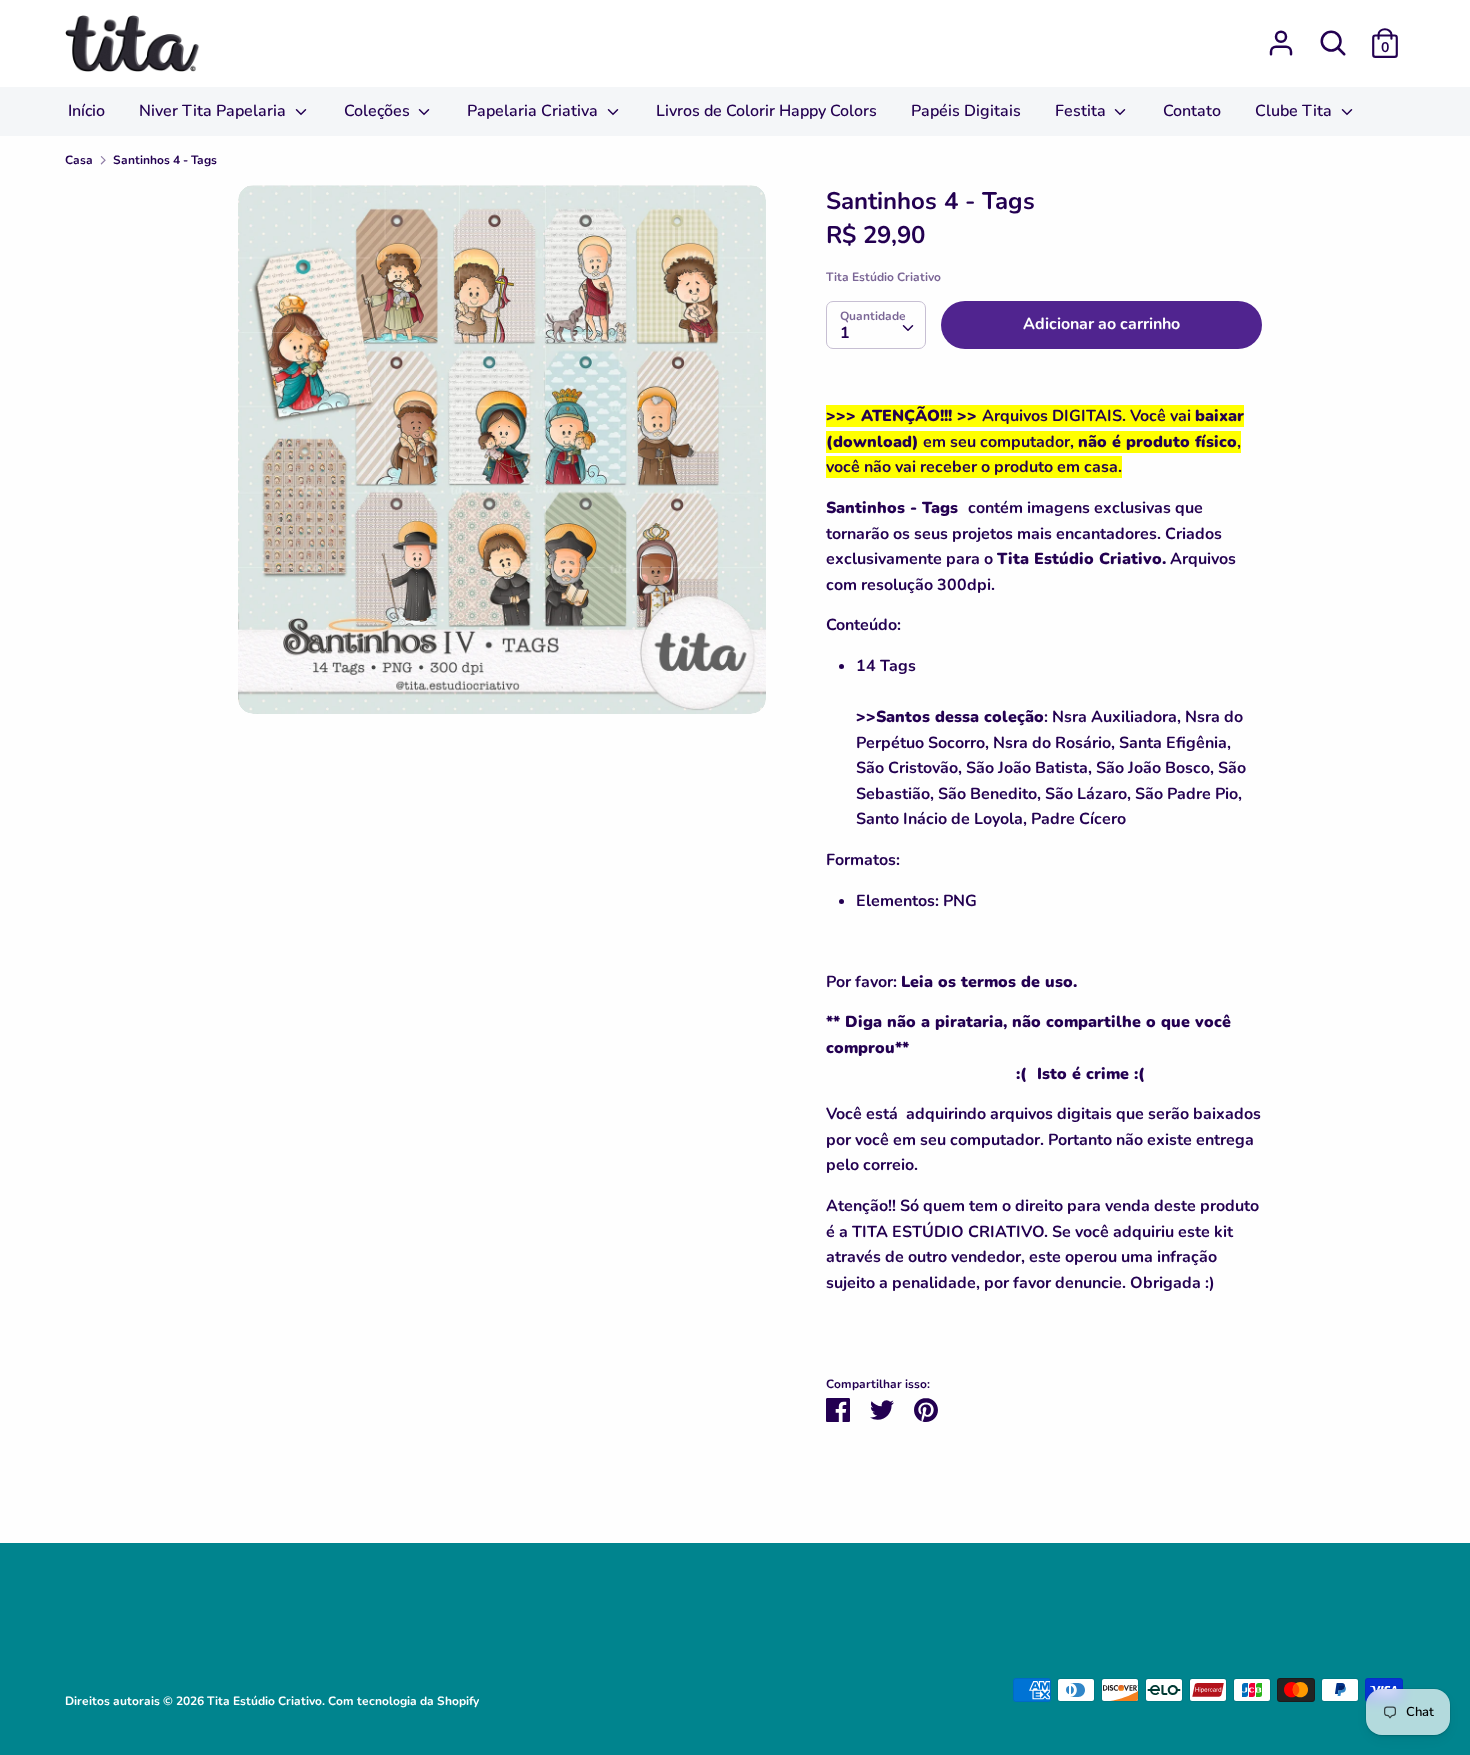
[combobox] (876, 325)
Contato (1192, 111)
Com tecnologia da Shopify (403, 1701)
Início (86, 111)
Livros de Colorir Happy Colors (766, 111)
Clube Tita (1295, 111)
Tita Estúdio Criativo (883, 277)
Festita (1082, 111)
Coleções (379, 111)
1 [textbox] (845, 333)
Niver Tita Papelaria (214, 111)
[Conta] (1281, 35)
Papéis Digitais (966, 111)
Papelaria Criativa (534, 111)
